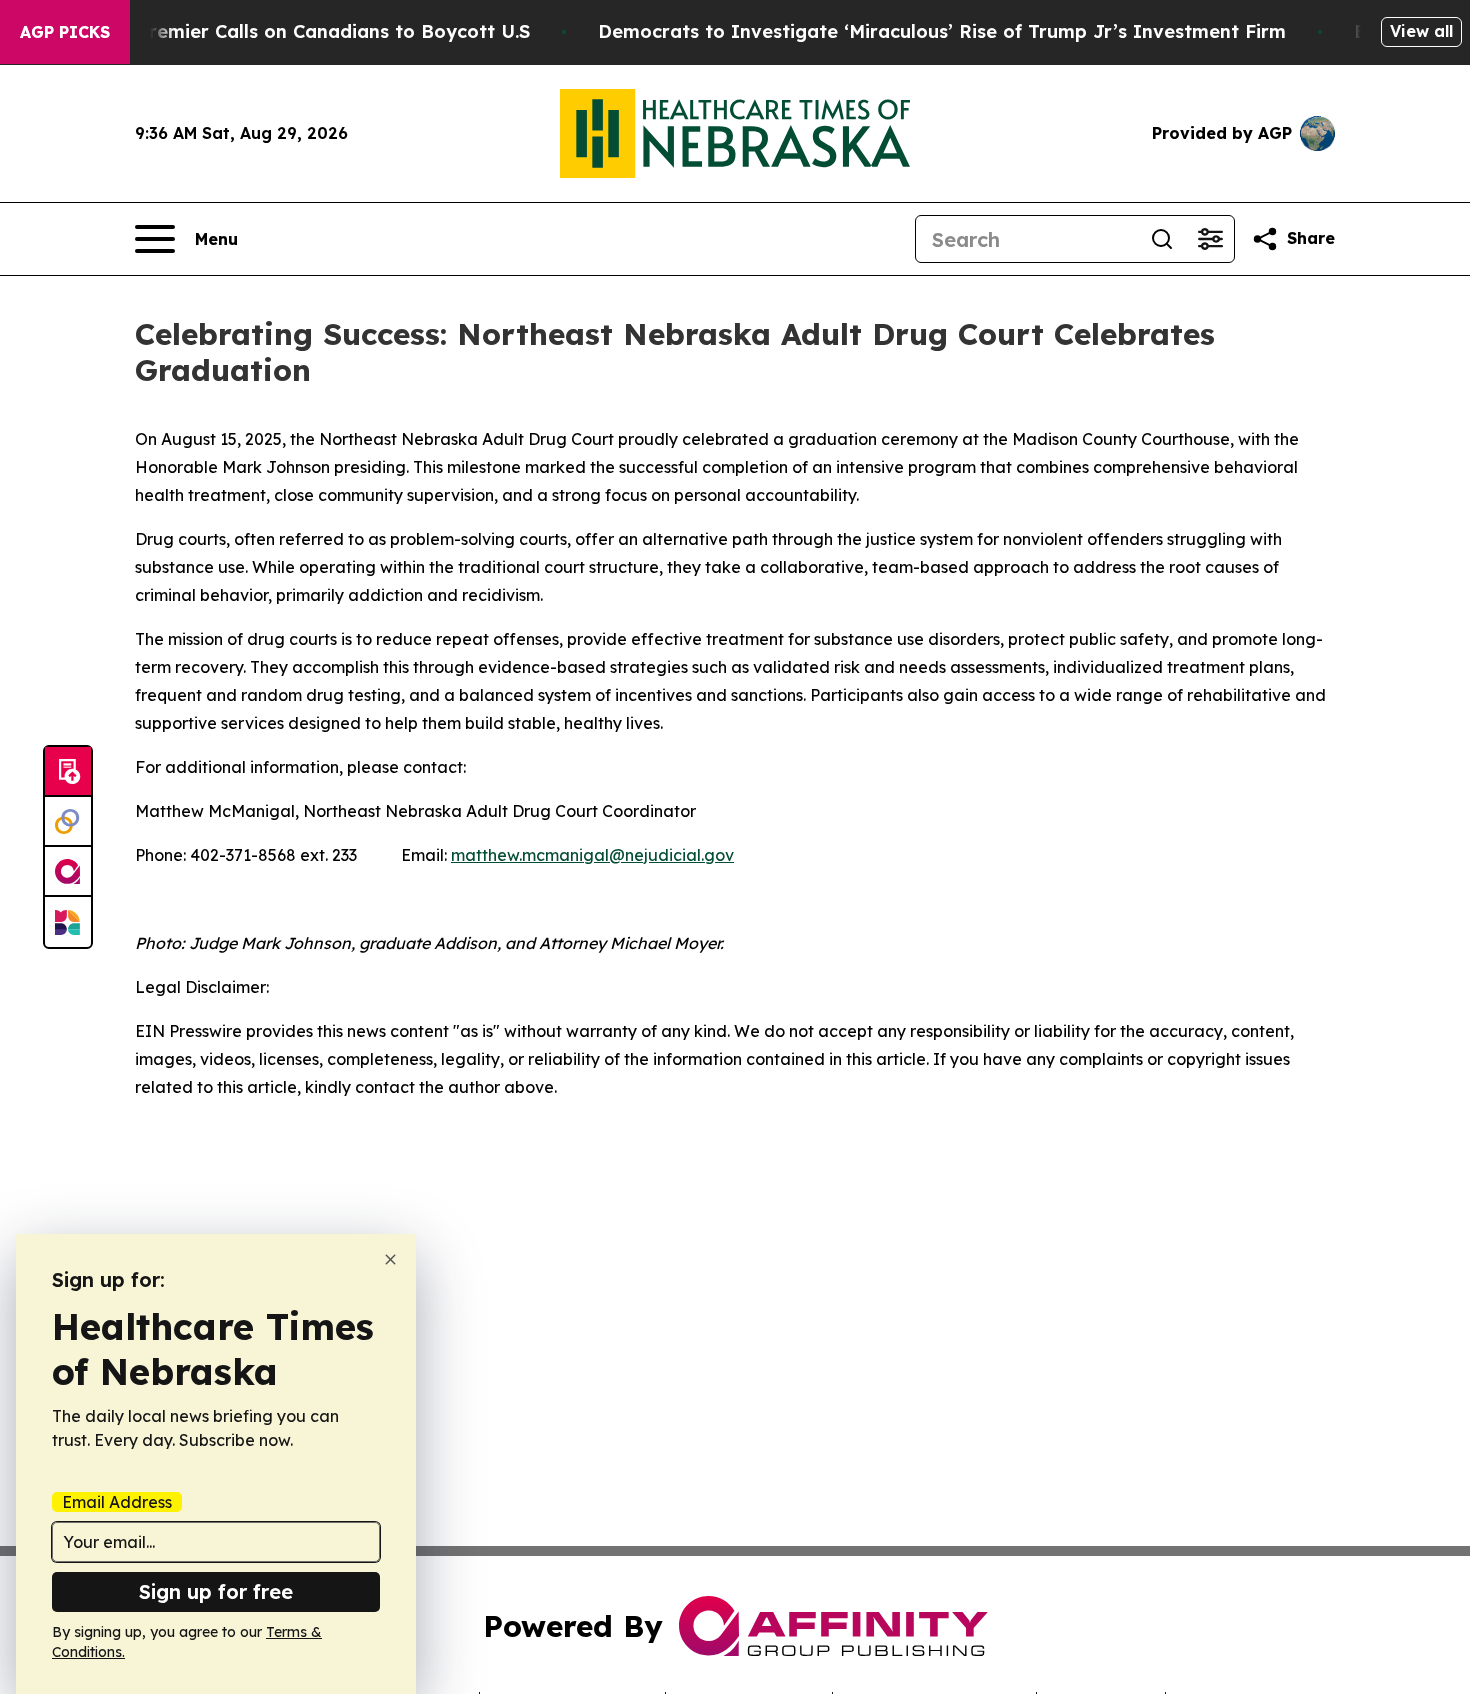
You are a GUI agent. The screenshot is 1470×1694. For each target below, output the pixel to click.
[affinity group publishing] (68, 872)
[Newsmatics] (68, 922)
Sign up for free (216, 1591)
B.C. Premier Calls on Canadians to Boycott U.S (314, 31)
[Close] (390, 1259)
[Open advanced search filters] (1210, 239)
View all (1421, 31)
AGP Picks (65, 32)
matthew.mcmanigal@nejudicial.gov (592, 855)
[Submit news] (68, 772)
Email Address (117, 1502)
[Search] (1162, 239)
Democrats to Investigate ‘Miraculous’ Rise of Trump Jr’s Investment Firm (942, 31)
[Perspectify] (68, 822)
